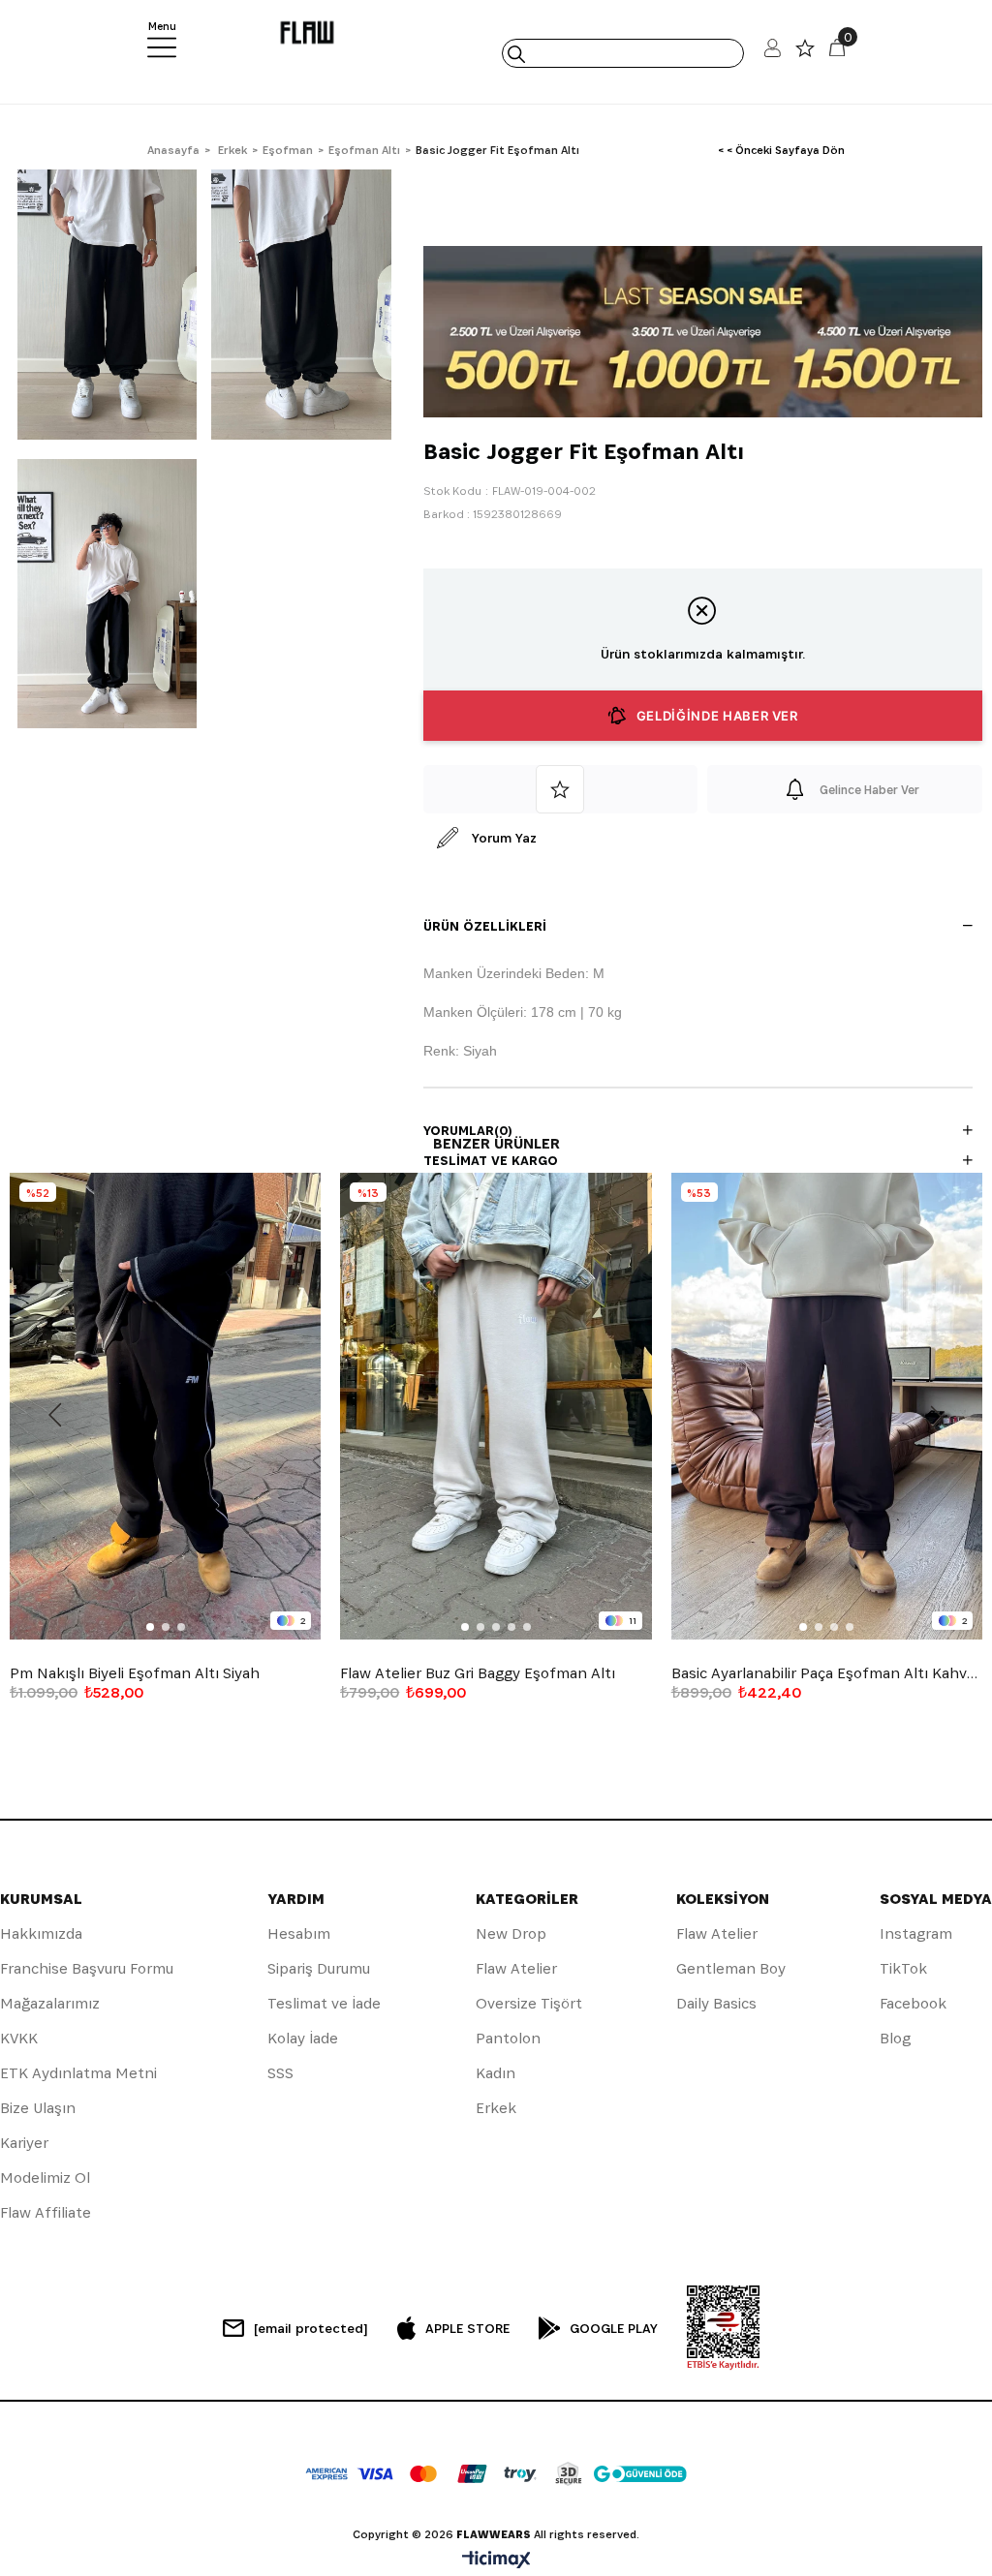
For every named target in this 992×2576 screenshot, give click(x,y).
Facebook (913, 2003)
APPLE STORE (467, 2328)
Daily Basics (716, 2003)
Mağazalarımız (50, 2003)
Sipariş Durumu (319, 1968)
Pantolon (508, 2038)
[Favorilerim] (805, 53)
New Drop (511, 1933)
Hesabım (299, 1933)
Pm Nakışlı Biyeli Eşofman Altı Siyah (135, 1673)
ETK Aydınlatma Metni (78, 2073)
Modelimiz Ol (45, 2177)
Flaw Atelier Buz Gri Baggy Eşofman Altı (478, 1673)
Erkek (496, 2108)
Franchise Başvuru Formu (87, 1968)
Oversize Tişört (529, 2003)
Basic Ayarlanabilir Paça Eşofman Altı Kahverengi (827, 1673)
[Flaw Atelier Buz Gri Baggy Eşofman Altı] (496, 1406)
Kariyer (24, 2143)
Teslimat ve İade (324, 2003)
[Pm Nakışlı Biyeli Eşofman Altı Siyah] (165, 1406)
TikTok (903, 1968)
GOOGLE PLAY (614, 2328)
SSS (280, 2073)
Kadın (496, 2073)
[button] (150, 1627)
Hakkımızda (41, 1933)
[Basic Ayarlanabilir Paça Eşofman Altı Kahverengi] (827, 1406)
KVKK (19, 2038)
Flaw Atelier (516, 1968)
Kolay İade (303, 2038)
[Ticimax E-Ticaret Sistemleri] (496, 2561)
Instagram (916, 1933)
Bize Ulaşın (38, 2108)
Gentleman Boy (731, 1968)
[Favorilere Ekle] (561, 789)
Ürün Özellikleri (485, 926)
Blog (895, 2038)
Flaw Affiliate (46, 2212)
